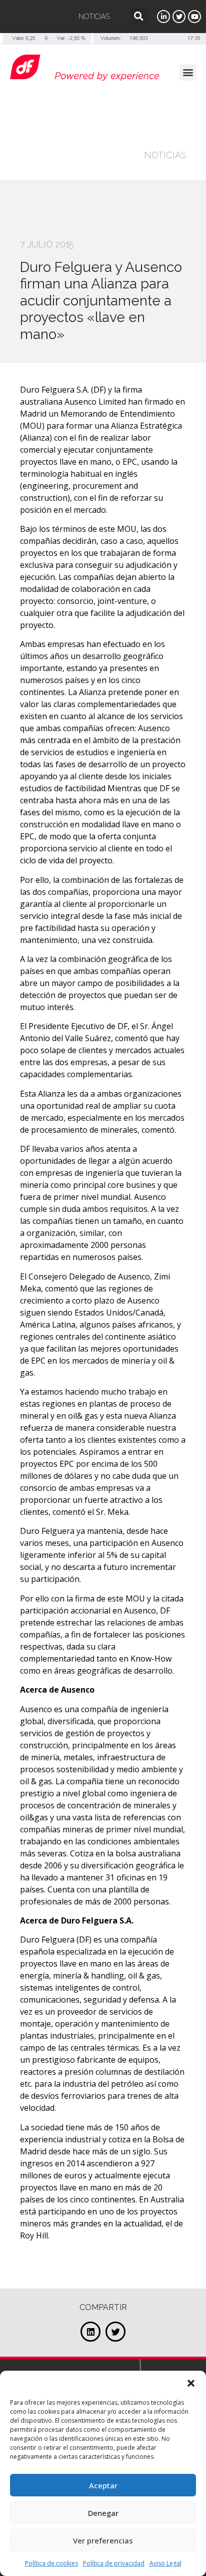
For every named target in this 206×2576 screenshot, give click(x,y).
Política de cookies (51, 2563)
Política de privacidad (114, 2563)
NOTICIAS (165, 155)
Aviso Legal (165, 2563)
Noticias (94, 17)
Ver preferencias (103, 2540)
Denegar (103, 2513)
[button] (191, 2383)
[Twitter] (179, 17)
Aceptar (103, 2485)
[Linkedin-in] (163, 17)
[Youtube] (194, 17)
